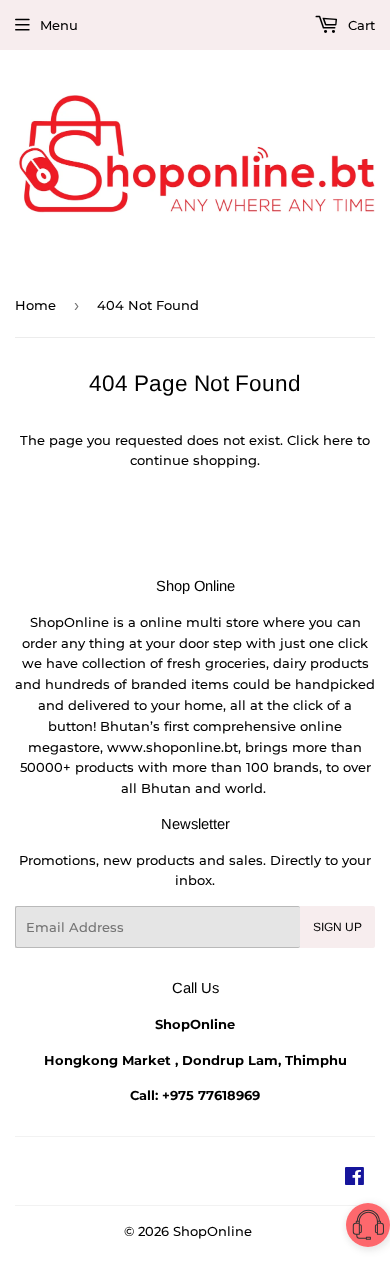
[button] (368, 1228)
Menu (59, 25)
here (338, 440)
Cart (359, 25)
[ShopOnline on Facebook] (354, 1179)
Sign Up (337, 927)
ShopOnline (212, 1231)
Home (35, 305)
